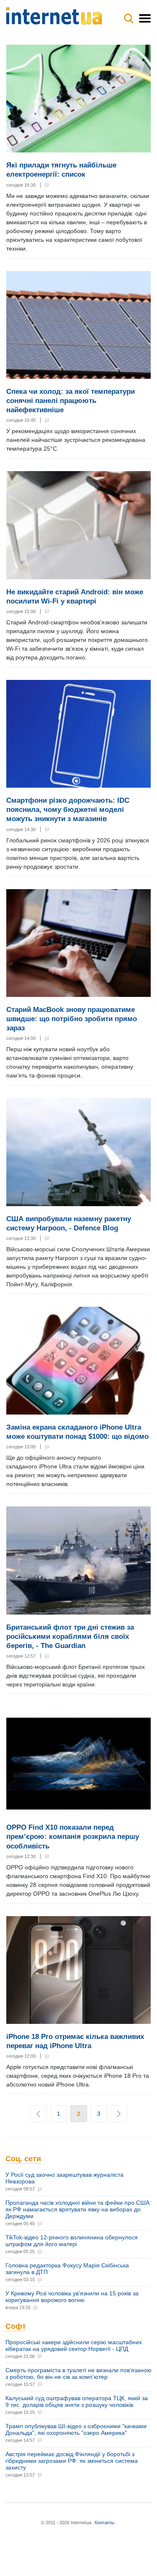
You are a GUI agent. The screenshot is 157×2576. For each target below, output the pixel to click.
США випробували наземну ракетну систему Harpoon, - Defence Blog (69, 1223)
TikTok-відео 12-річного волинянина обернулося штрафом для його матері (72, 2241)
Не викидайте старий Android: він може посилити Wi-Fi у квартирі (75, 597)
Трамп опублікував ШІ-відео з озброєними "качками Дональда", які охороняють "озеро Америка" (76, 2429)
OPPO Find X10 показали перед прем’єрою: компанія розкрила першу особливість (73, 1837)
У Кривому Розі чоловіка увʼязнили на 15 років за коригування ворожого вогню (72, 2297)
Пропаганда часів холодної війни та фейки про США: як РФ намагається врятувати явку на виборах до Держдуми (78, 2209)
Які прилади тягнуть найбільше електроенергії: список (61, 170)
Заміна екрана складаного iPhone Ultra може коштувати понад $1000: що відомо (77, 1432)
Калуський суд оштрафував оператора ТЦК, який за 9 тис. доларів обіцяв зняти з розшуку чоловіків (77, 2401)
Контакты (104, 2523)
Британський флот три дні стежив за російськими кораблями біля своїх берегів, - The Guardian (70, 1637)
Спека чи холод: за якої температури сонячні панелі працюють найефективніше (71, 401)
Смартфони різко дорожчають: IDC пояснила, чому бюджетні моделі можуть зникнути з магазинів (68, 810)
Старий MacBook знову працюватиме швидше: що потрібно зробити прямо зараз (72, 1019)
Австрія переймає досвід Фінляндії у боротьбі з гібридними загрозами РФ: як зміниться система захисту (72, 2461)
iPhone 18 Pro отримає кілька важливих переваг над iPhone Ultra (75, 2041)
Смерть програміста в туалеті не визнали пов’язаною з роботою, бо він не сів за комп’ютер (78, 2373)
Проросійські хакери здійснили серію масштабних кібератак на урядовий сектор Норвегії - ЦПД (74, 2345)
